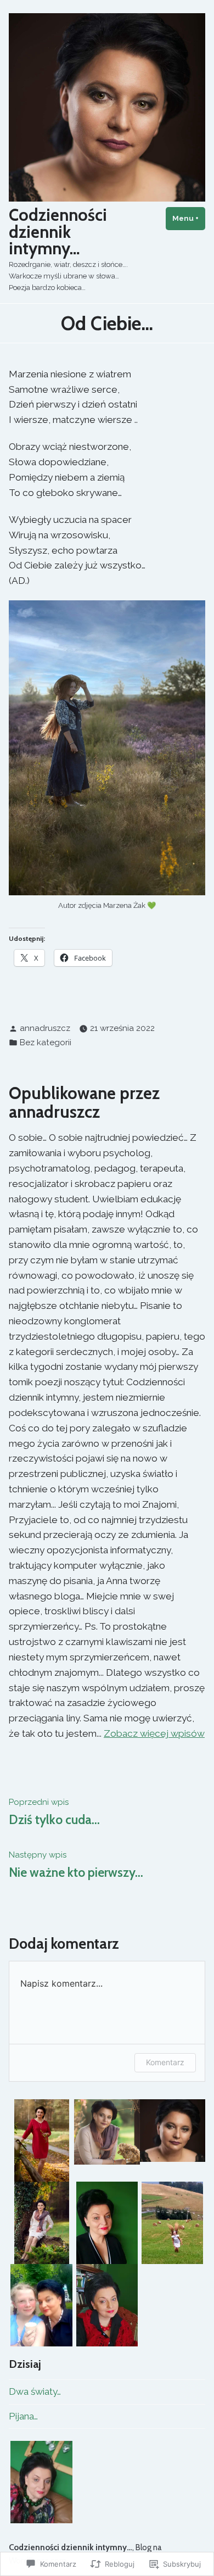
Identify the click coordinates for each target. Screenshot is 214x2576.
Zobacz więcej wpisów (154, 1733)
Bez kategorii (46, 1042)
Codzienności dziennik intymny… (58, 232)
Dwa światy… (35, 2391)
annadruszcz (45, 1028)
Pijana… (23, 2416)
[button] (41, 2140)
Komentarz (165, 2062)
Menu (189, 218)
